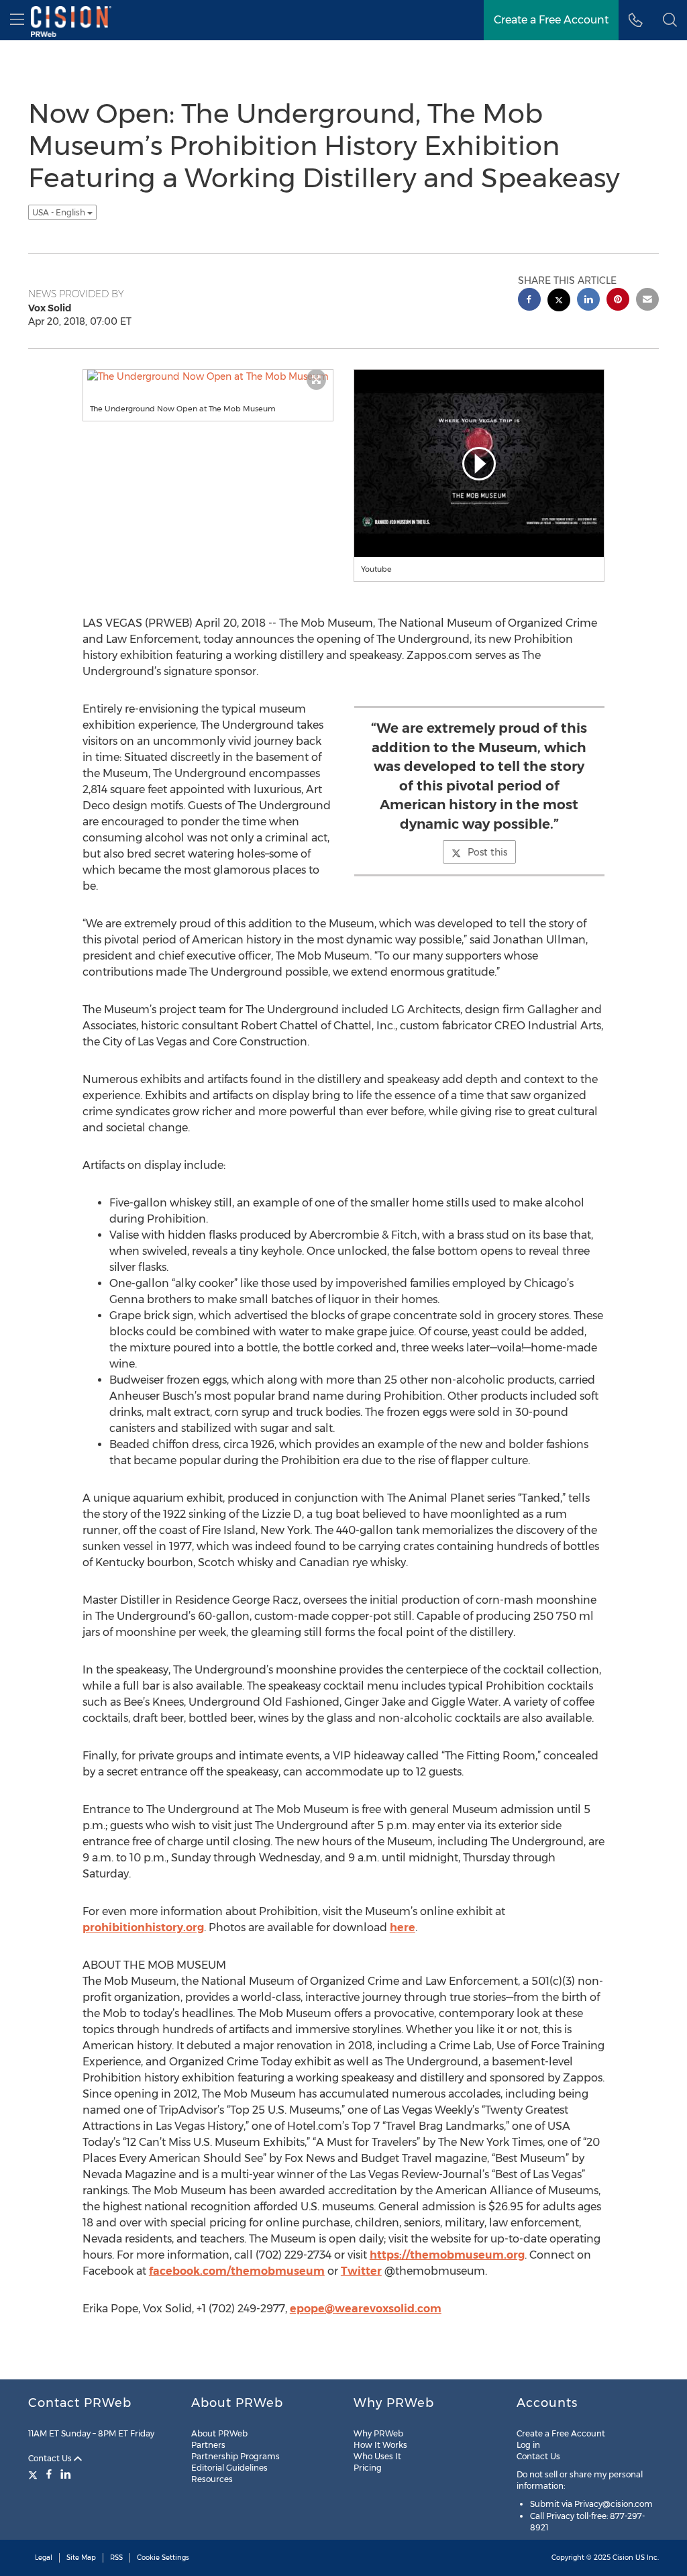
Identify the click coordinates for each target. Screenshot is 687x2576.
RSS (116, 2558)
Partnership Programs (235, 2456)
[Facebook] (49, 2474)
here (403, 1927)
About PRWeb (219, 2433)
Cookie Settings (163, 2558)
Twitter (361, 2271)
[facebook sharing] (529, 301)
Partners (208, 2445)
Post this (487, 852)
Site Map (81, 2558)
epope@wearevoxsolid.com (366, 2309)
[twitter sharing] (559, 302)
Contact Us (51, 2458)
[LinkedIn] (66, 2474)
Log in (528, 2445)
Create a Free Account (561, 2433)
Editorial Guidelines (229, 2468)
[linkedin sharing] (588, 301)
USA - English (60, 212)
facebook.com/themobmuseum (237, 2271)
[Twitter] (35, 2474)
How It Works (380, 2445)
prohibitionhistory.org (143, 1927)
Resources (212, 2479)
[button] (670, 20)
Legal (44, 2558)
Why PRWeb (378, 2433)
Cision (623, 2558)
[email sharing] (647, 301)
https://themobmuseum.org (447, 2255)
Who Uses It (377, 2456)
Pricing (368, 2468)
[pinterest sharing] (618, 301)
